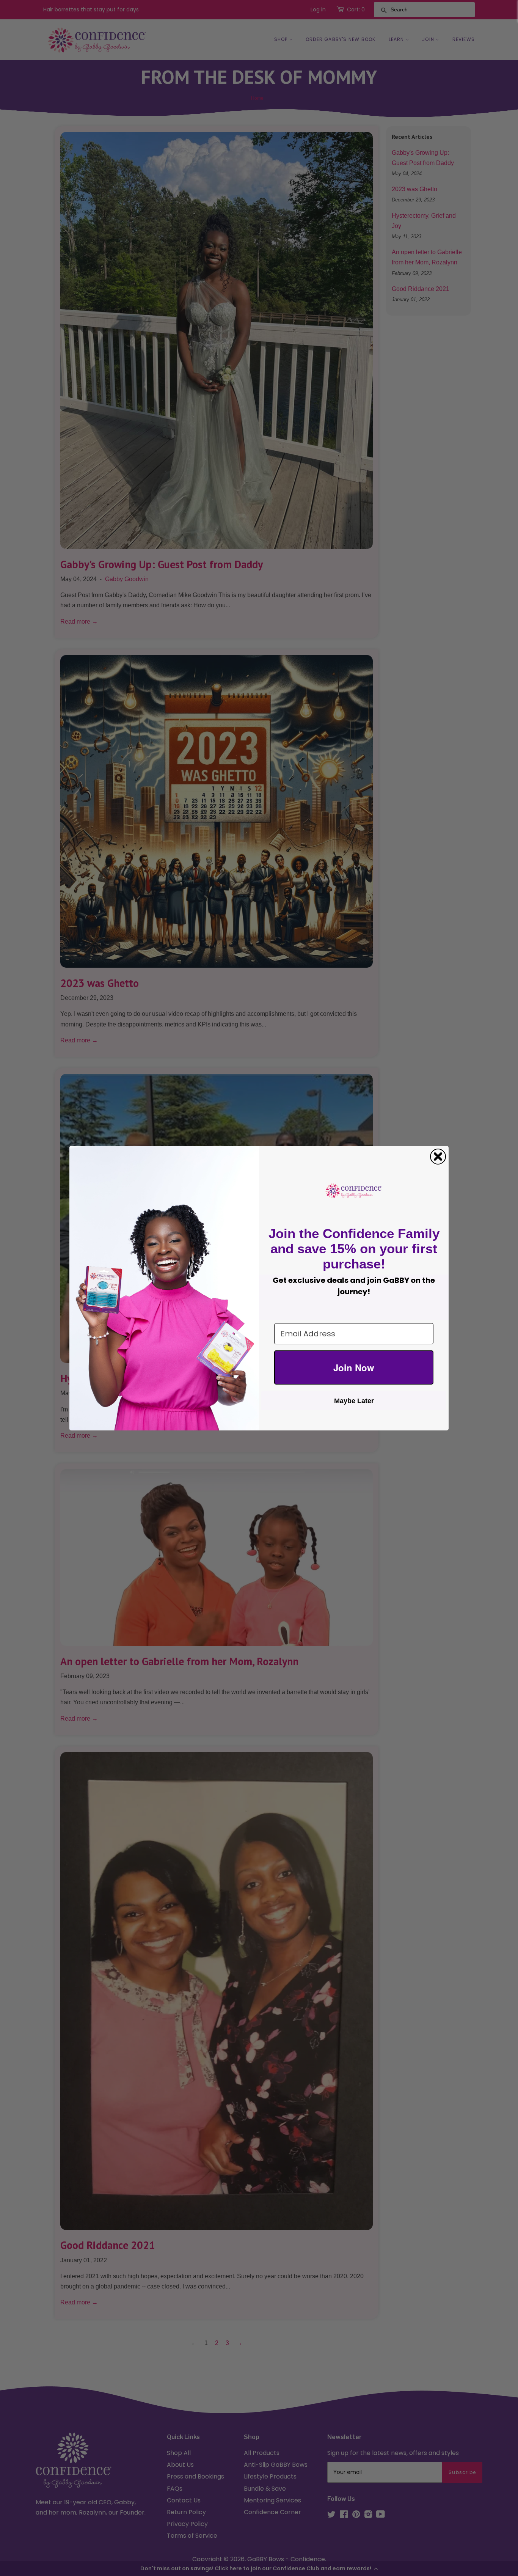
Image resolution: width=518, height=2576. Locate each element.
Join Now (354, 1367)
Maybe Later (354, 1401)
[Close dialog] (438, 1157)
